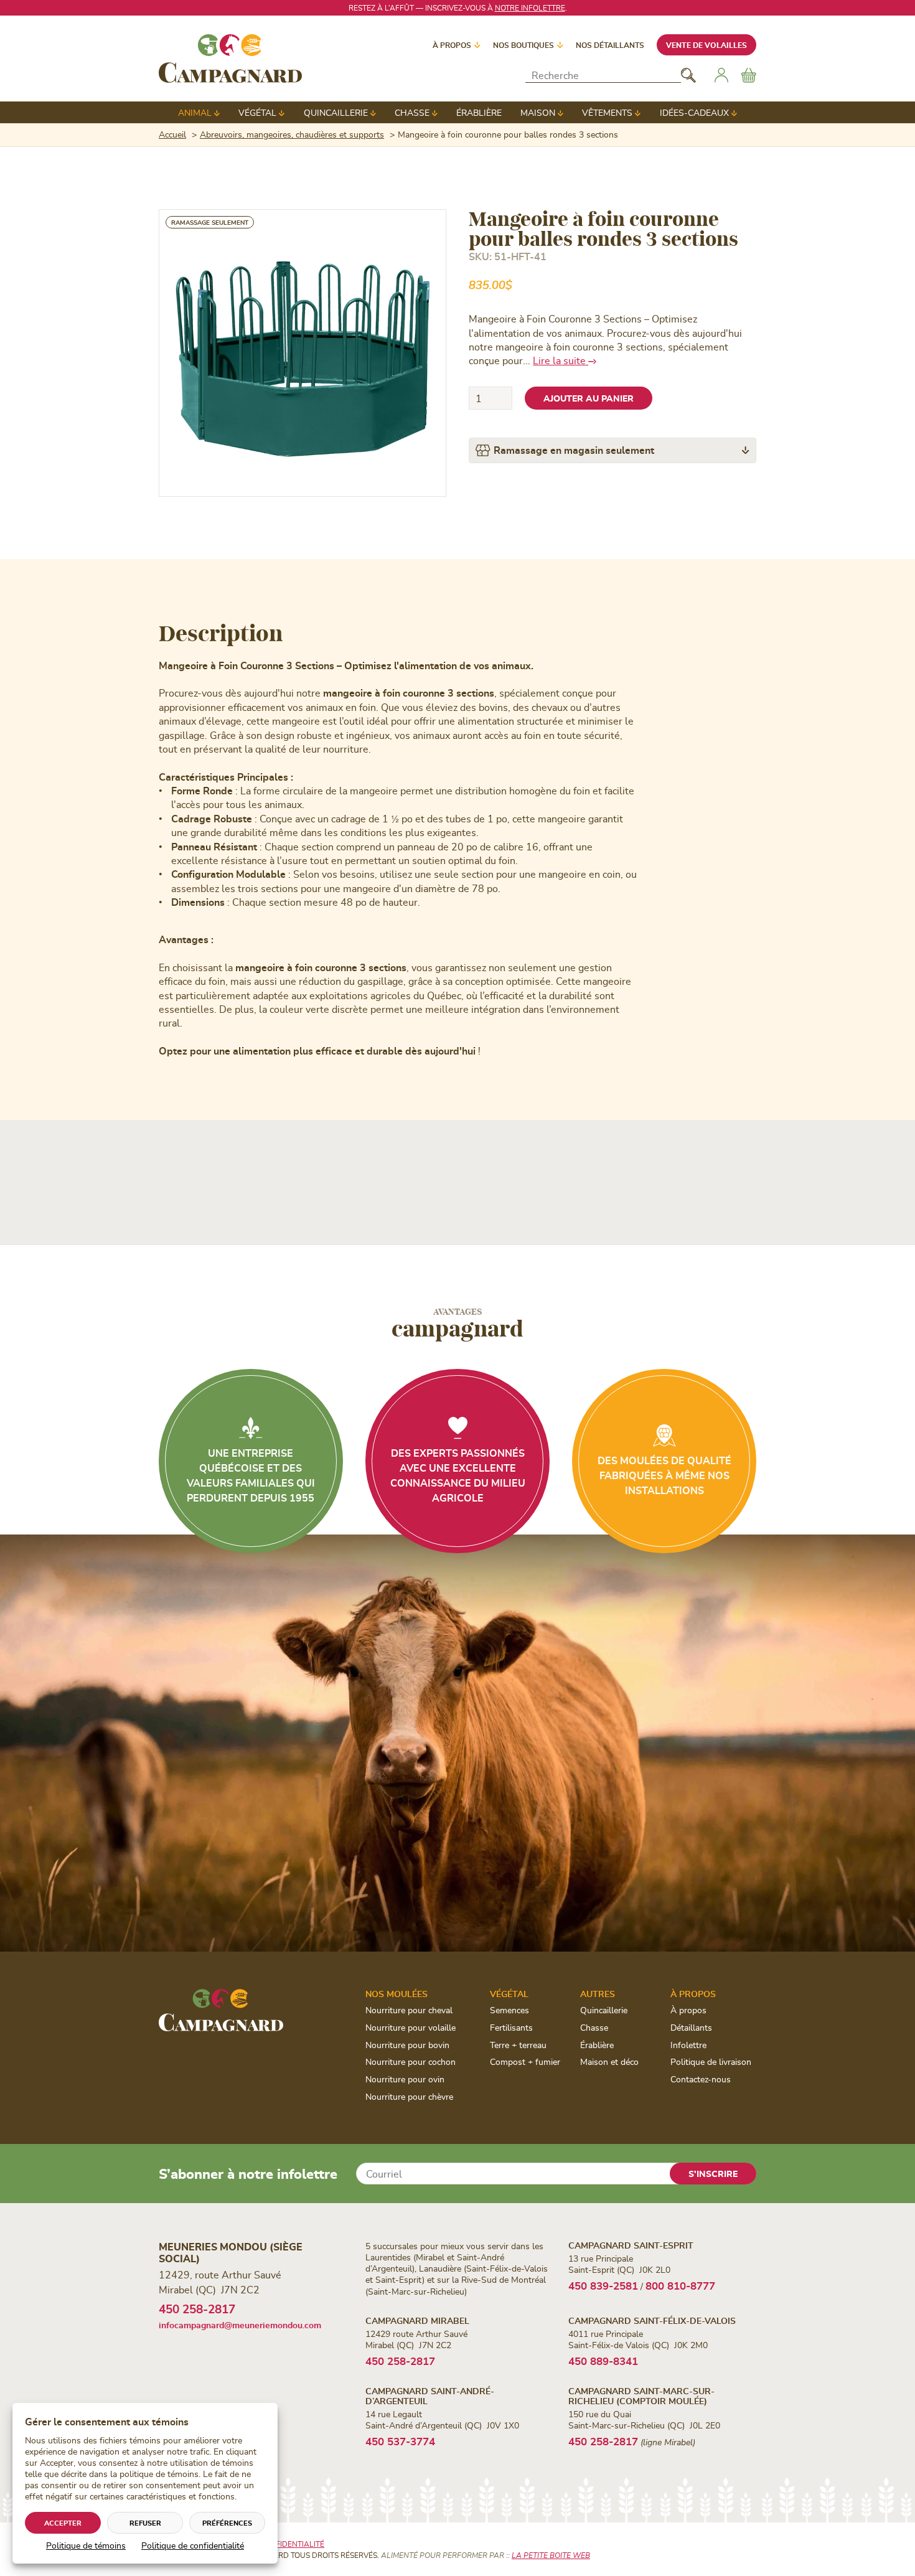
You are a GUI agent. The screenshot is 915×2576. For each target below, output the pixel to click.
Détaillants (691, 2027)
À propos (452, 45)
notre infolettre (530, 7)
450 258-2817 (197, 2309)
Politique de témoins (86, 2545)
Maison (538, 112)
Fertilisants (511, 2027)
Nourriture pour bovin (407, 2045)
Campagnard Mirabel (417, 2320)
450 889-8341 (603, 2361)
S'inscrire (713, 2174)
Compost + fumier (525, 2061)
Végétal (257, 112)
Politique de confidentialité (193, 2545)
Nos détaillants (610, 45)
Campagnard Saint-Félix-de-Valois (652, 2320)
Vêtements (607, 112)
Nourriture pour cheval (409, 2010)
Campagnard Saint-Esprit (631, 2245)
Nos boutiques (523, 45)
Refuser (145, 2523)
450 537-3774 (400, 2441)
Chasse (412, 112)
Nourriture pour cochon (411, 2061)
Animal (195, 112)
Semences (509, 2010)
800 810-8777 (680, 2285)
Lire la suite (561, 360)
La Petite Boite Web (551, 2555)
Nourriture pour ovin (405, 2079)
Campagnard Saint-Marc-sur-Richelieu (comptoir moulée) (641, 2395)
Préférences (227, 2523)
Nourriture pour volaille (411, 2027)
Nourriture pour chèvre (409, 2096)
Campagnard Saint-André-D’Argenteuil (430, 2395)
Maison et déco (609, 2061)
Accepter (63, 2523)
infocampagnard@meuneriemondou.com (240, 2325)
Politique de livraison (711, 2061)
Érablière (479, 112)
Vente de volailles (706, 45)
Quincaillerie (336, 112)
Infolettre (688, 2045)
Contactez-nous (701, 2079)
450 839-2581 (603, 2285)
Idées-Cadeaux (694, 112)
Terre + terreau (518, 2045)
